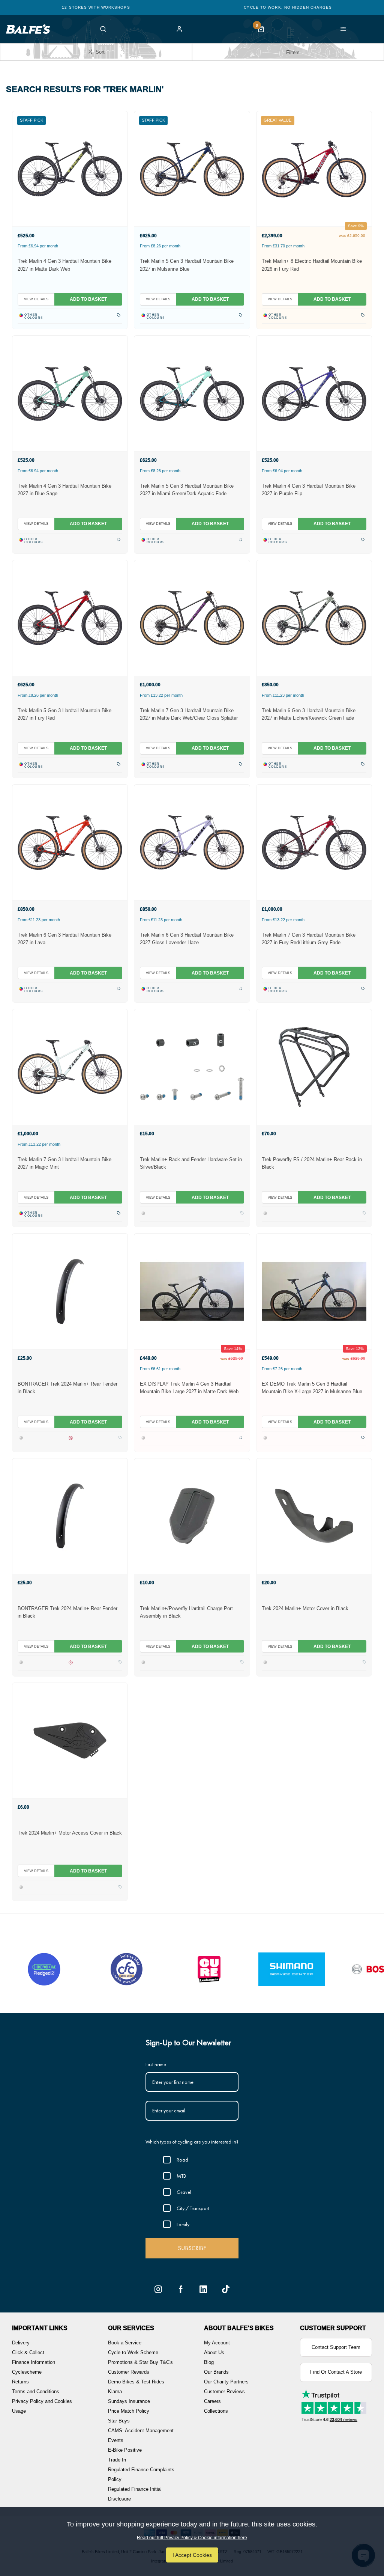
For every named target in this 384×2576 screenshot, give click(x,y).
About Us (214, 2352)
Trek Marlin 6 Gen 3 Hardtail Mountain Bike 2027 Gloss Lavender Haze (187, 939)
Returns (20, 2382)
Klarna (115, 2391)
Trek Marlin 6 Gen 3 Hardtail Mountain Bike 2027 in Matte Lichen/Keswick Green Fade (309, 714)
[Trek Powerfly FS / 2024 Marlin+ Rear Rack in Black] (314, 1067)
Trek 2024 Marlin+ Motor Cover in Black (305, 1608)
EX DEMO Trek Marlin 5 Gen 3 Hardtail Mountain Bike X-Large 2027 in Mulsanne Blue (312, 1388)
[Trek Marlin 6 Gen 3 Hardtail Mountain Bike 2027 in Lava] (70, 842)
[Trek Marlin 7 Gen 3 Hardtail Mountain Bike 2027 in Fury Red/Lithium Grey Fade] (314, 842)
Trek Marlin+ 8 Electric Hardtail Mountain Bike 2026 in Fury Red (312, 265)
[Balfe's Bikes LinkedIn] (203, 2289)
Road (182, 2160)
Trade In (117, 2460)
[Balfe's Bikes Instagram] (158, 2289)
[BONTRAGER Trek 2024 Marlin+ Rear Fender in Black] (70, 1291)
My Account (217, 2343)
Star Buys (119, 2421)
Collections (216, 2411)
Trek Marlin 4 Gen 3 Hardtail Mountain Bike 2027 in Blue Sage (64, 490)
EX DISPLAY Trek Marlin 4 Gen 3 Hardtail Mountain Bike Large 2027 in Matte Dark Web (189, 1388)
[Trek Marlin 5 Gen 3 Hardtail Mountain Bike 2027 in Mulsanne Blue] (192, 169)
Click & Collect (28, 2352)
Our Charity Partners (226, 2382)
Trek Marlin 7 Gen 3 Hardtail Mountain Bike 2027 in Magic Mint (64, 1163)
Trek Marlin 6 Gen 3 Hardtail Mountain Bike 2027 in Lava (64, 939)
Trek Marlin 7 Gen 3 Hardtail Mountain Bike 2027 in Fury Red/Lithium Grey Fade (309, 939)
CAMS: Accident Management (141, 2431)
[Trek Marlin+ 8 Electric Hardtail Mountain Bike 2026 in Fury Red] (314, 169)
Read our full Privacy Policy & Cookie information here (192, 2538)
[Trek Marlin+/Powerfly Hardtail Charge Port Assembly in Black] (192, 1516)
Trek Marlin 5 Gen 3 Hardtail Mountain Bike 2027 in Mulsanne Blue (187, 265)
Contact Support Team (336, 2347)
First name (156, 2064)
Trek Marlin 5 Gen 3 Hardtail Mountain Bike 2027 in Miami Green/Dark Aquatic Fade (187, 490)
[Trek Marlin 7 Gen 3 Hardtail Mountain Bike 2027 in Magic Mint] (70, 1067)
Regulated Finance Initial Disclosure (135, 2494)
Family (183, 2224)
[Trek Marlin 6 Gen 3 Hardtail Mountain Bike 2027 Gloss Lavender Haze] (192, 842)
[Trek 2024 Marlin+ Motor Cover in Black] (314, 1516)
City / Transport (193, 2208)
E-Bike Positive (125, 2450)
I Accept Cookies (192, 2555)
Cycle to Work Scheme (133, 2352)
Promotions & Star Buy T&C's (140, 2362)
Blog (209, 2362)
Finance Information (34, 2362)
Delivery (21, 2343)
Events (116, 2440)
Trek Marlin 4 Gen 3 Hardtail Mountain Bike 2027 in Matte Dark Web (64, 265)
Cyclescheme (27, 2372)
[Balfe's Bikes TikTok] (226, 2289)
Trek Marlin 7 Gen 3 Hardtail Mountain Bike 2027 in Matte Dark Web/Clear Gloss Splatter (189, 714)
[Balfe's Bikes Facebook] (181, 2289)
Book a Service (125, 2343)
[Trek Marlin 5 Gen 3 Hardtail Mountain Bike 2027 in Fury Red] (70, 618)
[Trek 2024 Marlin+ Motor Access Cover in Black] (70, 1740)
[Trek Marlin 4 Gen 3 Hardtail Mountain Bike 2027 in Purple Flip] (314, 393)
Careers (212, 2401)
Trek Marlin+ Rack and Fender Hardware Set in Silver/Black (191, 1163)
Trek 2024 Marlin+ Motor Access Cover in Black (70, 1833)
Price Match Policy (129, 2411)
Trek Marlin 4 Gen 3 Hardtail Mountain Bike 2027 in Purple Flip (309, 490)
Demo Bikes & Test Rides (136, 2382)
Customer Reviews (224, 2391)
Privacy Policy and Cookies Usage (42, 2406)
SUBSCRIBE (192, 2248)
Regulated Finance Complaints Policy (141, 2474)
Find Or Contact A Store (336, 2372)
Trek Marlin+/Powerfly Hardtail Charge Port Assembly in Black (186, 1612)
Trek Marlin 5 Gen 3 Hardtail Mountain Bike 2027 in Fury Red (64, 714)
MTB (181, 2176)
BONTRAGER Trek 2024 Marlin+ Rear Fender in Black (67, 1388)
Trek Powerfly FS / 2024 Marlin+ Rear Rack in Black (312, 1163)
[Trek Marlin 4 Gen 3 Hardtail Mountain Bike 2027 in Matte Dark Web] (70, 169)
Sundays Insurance (129, 2401)
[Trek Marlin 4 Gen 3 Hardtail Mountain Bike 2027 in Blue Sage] (70, 393)
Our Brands (216, 2372)
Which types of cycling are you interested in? (192, 2142)
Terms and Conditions (36, 2391)
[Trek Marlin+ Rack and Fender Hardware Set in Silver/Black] (192, 1067)
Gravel (184, 2192)
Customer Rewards (129, 2372)
